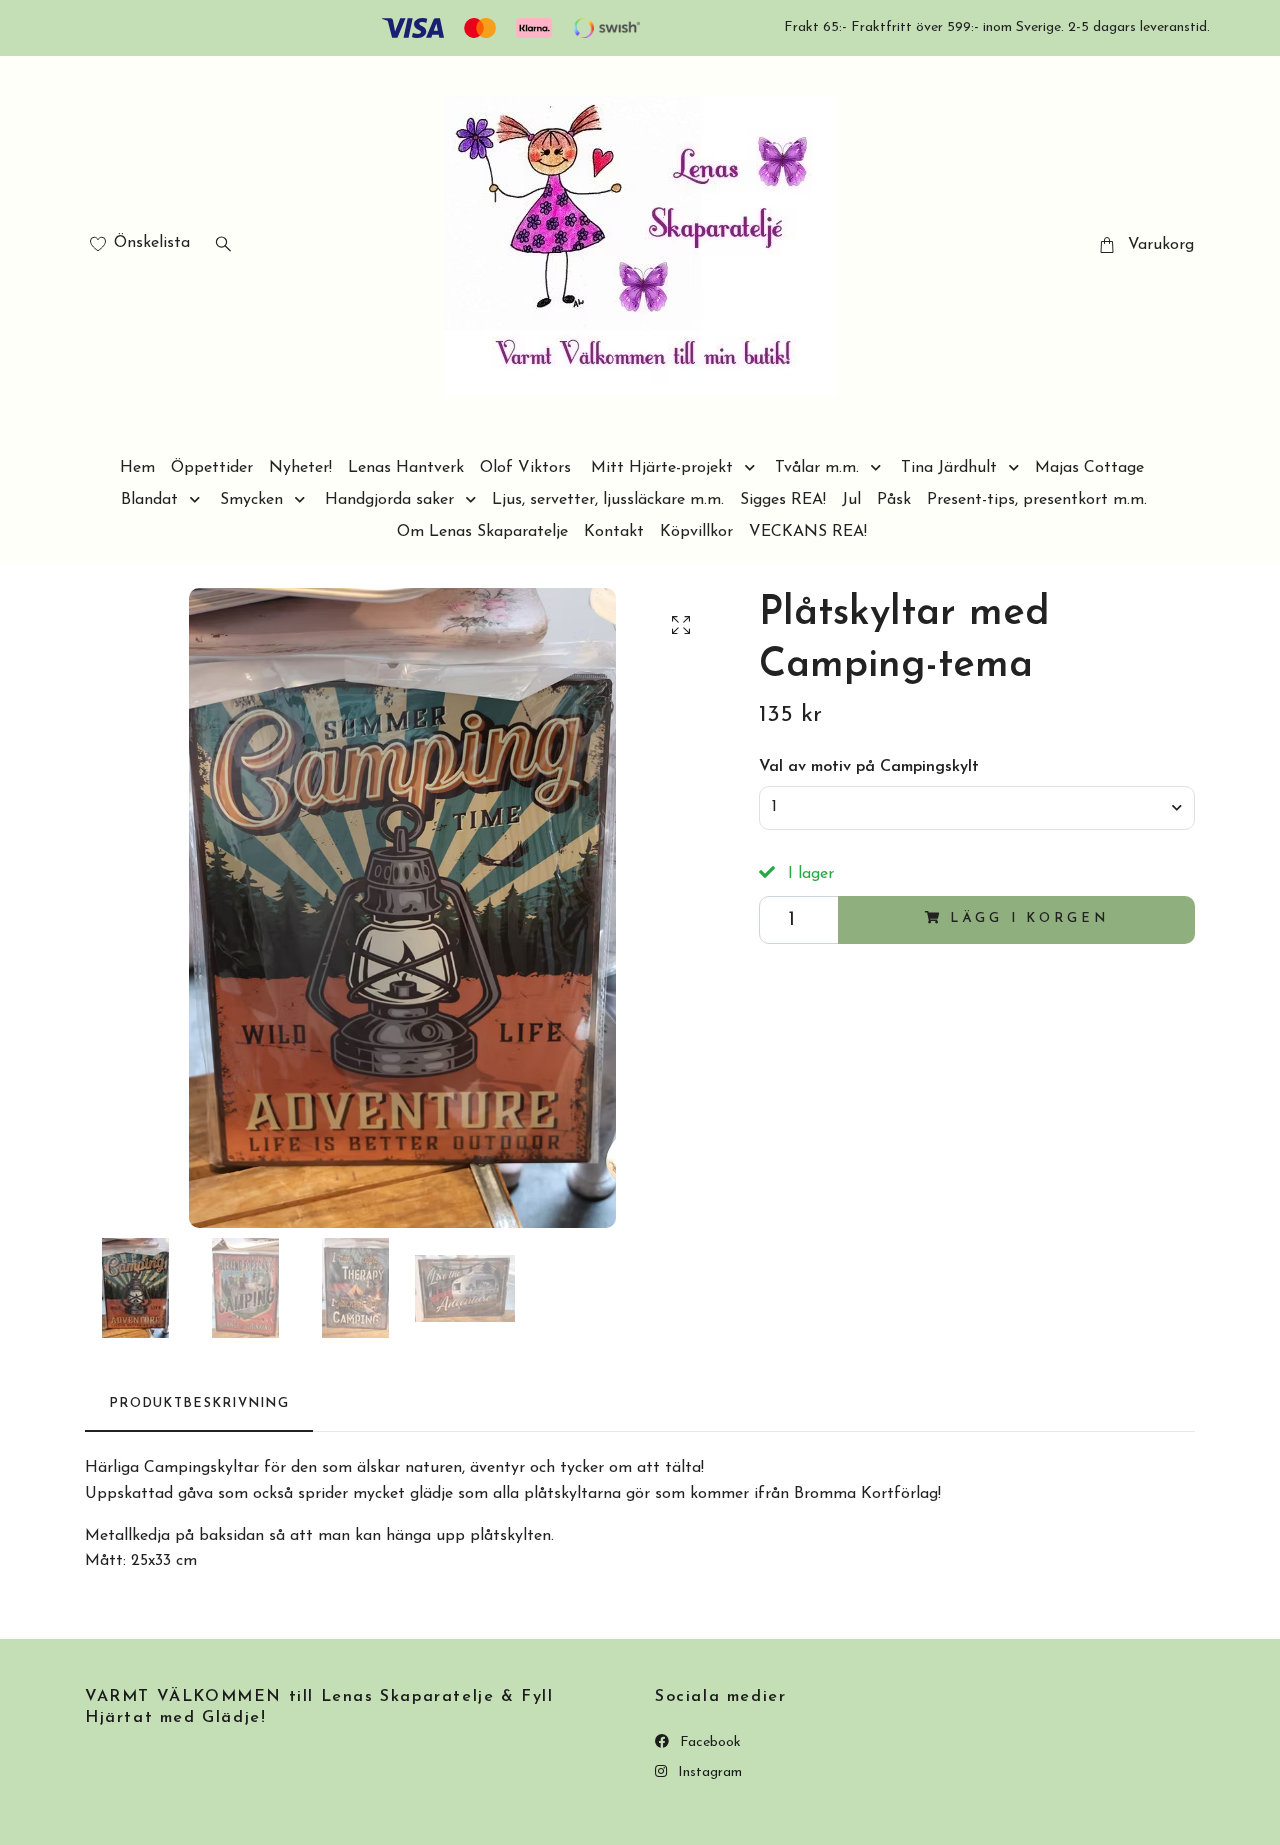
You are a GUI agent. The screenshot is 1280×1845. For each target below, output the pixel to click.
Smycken (251, 500)
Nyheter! (300, 468)
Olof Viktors (525, 468)
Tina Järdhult (949, 468)
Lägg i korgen (1029, 918)
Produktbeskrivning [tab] (199, 1403)
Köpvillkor (696, 532)
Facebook (708, 1742)
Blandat (149, 500)
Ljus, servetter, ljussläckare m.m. (608, 500)
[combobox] (977, 808)
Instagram (708, 1772)
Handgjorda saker (389, 500)
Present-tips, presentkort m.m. (1037, 500)
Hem (137, 468)
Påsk (894, 500)
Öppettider (212, 468)
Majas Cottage (1089, 468)
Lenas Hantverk (406, 468)
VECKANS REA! (808, 532)
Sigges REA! (783, 500)
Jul (851, 500)
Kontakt (614, 532)
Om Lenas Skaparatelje (482, 532)
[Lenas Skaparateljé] (640, 246)
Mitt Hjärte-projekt (662, 468)
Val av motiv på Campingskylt (869, 767)
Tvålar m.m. (817, 468)
